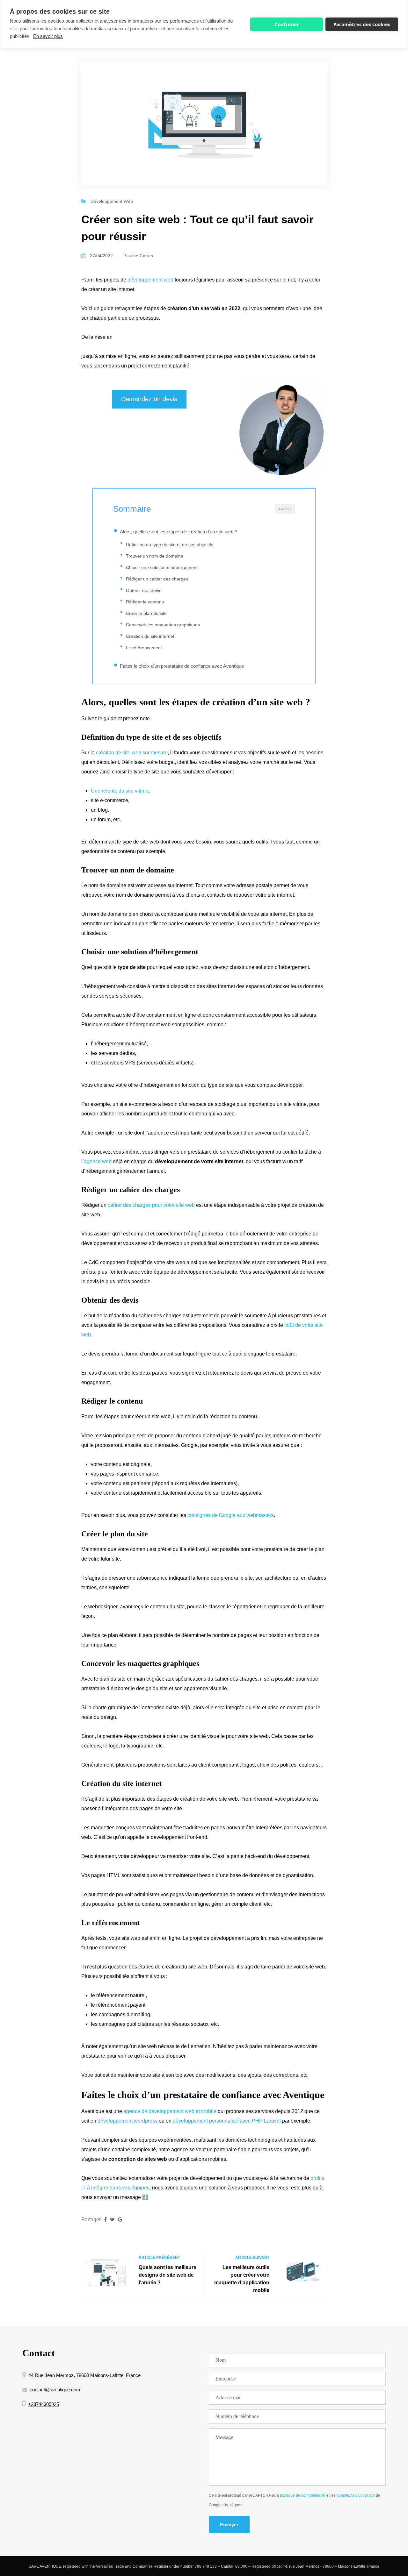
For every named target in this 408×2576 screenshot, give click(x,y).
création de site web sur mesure (132, 753)
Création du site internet (150, 636)
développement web (151, 280)
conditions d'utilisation (356, 2495)
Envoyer (229, 2525)
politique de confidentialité (303, 2495)
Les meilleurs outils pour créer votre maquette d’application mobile (242, 2279)
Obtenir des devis (144, 590)
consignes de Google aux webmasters (231, 1515)
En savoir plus (48, 36)
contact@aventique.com (55, 2390)
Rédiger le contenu (145, 602)
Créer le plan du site (146, 613)
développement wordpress (127, 2121)
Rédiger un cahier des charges (157, 579)
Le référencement (144, 648)
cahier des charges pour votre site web (151, 1205)
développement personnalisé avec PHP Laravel (227, 2121)
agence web (98, 1161)
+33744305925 (44, 2404)
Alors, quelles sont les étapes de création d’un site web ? (178, 532)
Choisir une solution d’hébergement (162, 567)
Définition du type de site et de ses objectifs (170, 544)
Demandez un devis (149, 399)
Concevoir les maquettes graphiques (163, 625)
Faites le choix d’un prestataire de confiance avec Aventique (182, 666)
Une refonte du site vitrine (120, 791)
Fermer (285, 509)
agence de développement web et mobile (170, 2111)
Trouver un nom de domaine (155, 556)
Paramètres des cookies (362, 24)
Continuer (287, 24)
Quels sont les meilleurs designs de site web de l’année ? (168, 2275)
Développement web (112, 201)
